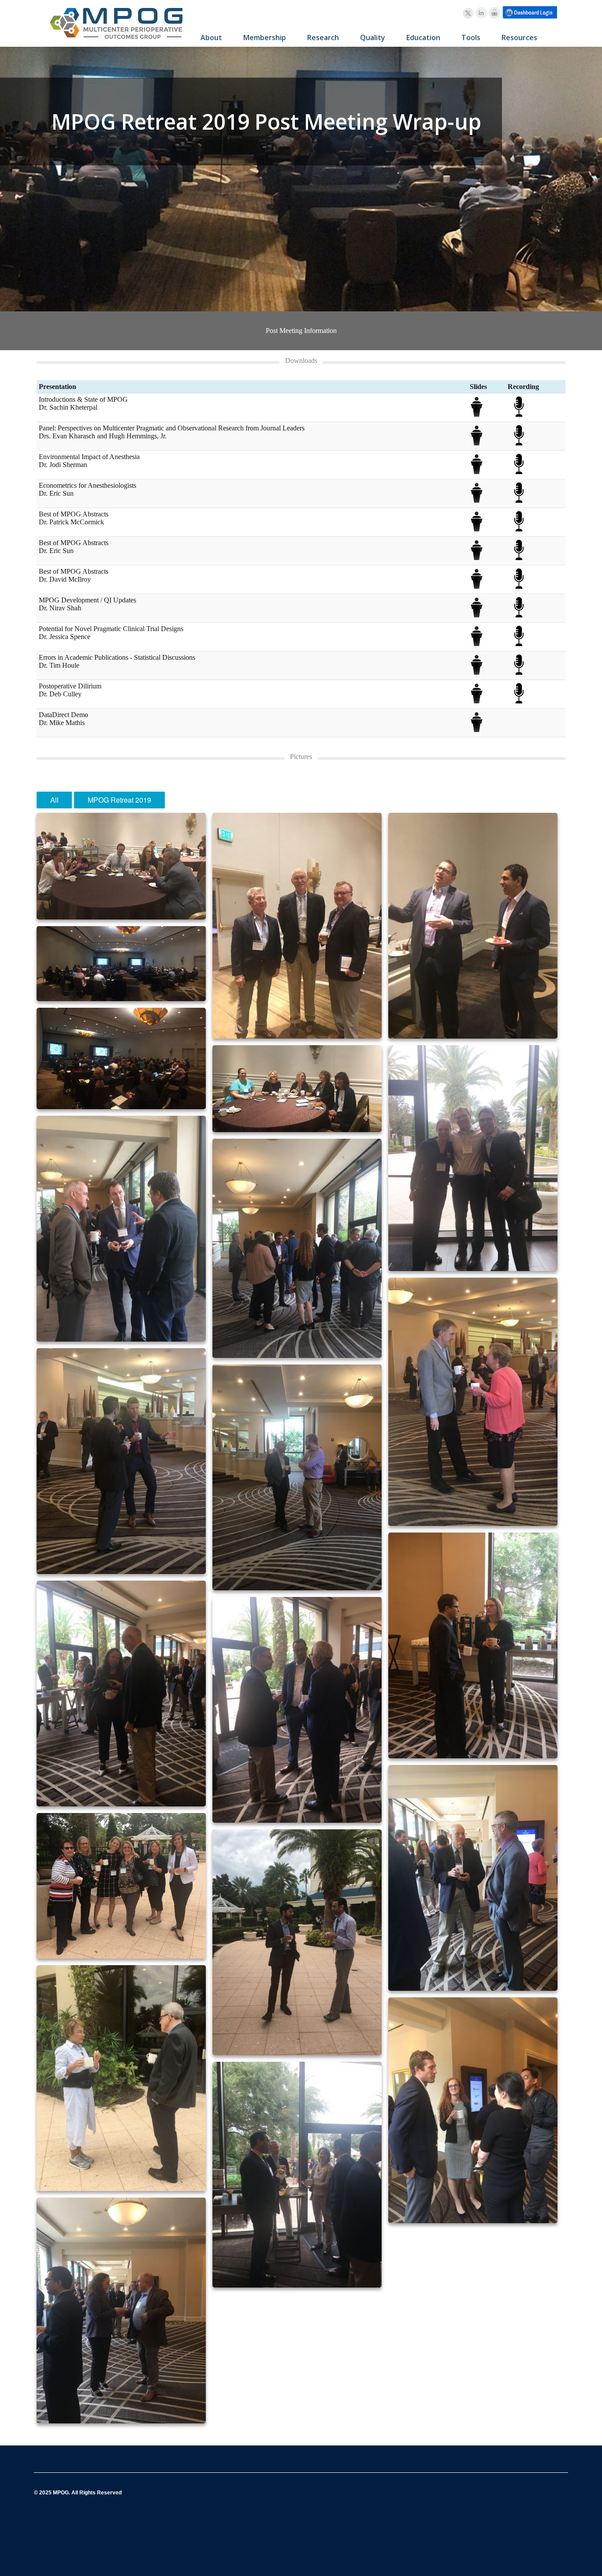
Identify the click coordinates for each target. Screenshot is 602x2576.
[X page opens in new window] (468, 13)
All (54, 800)
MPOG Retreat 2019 (119, 800)
